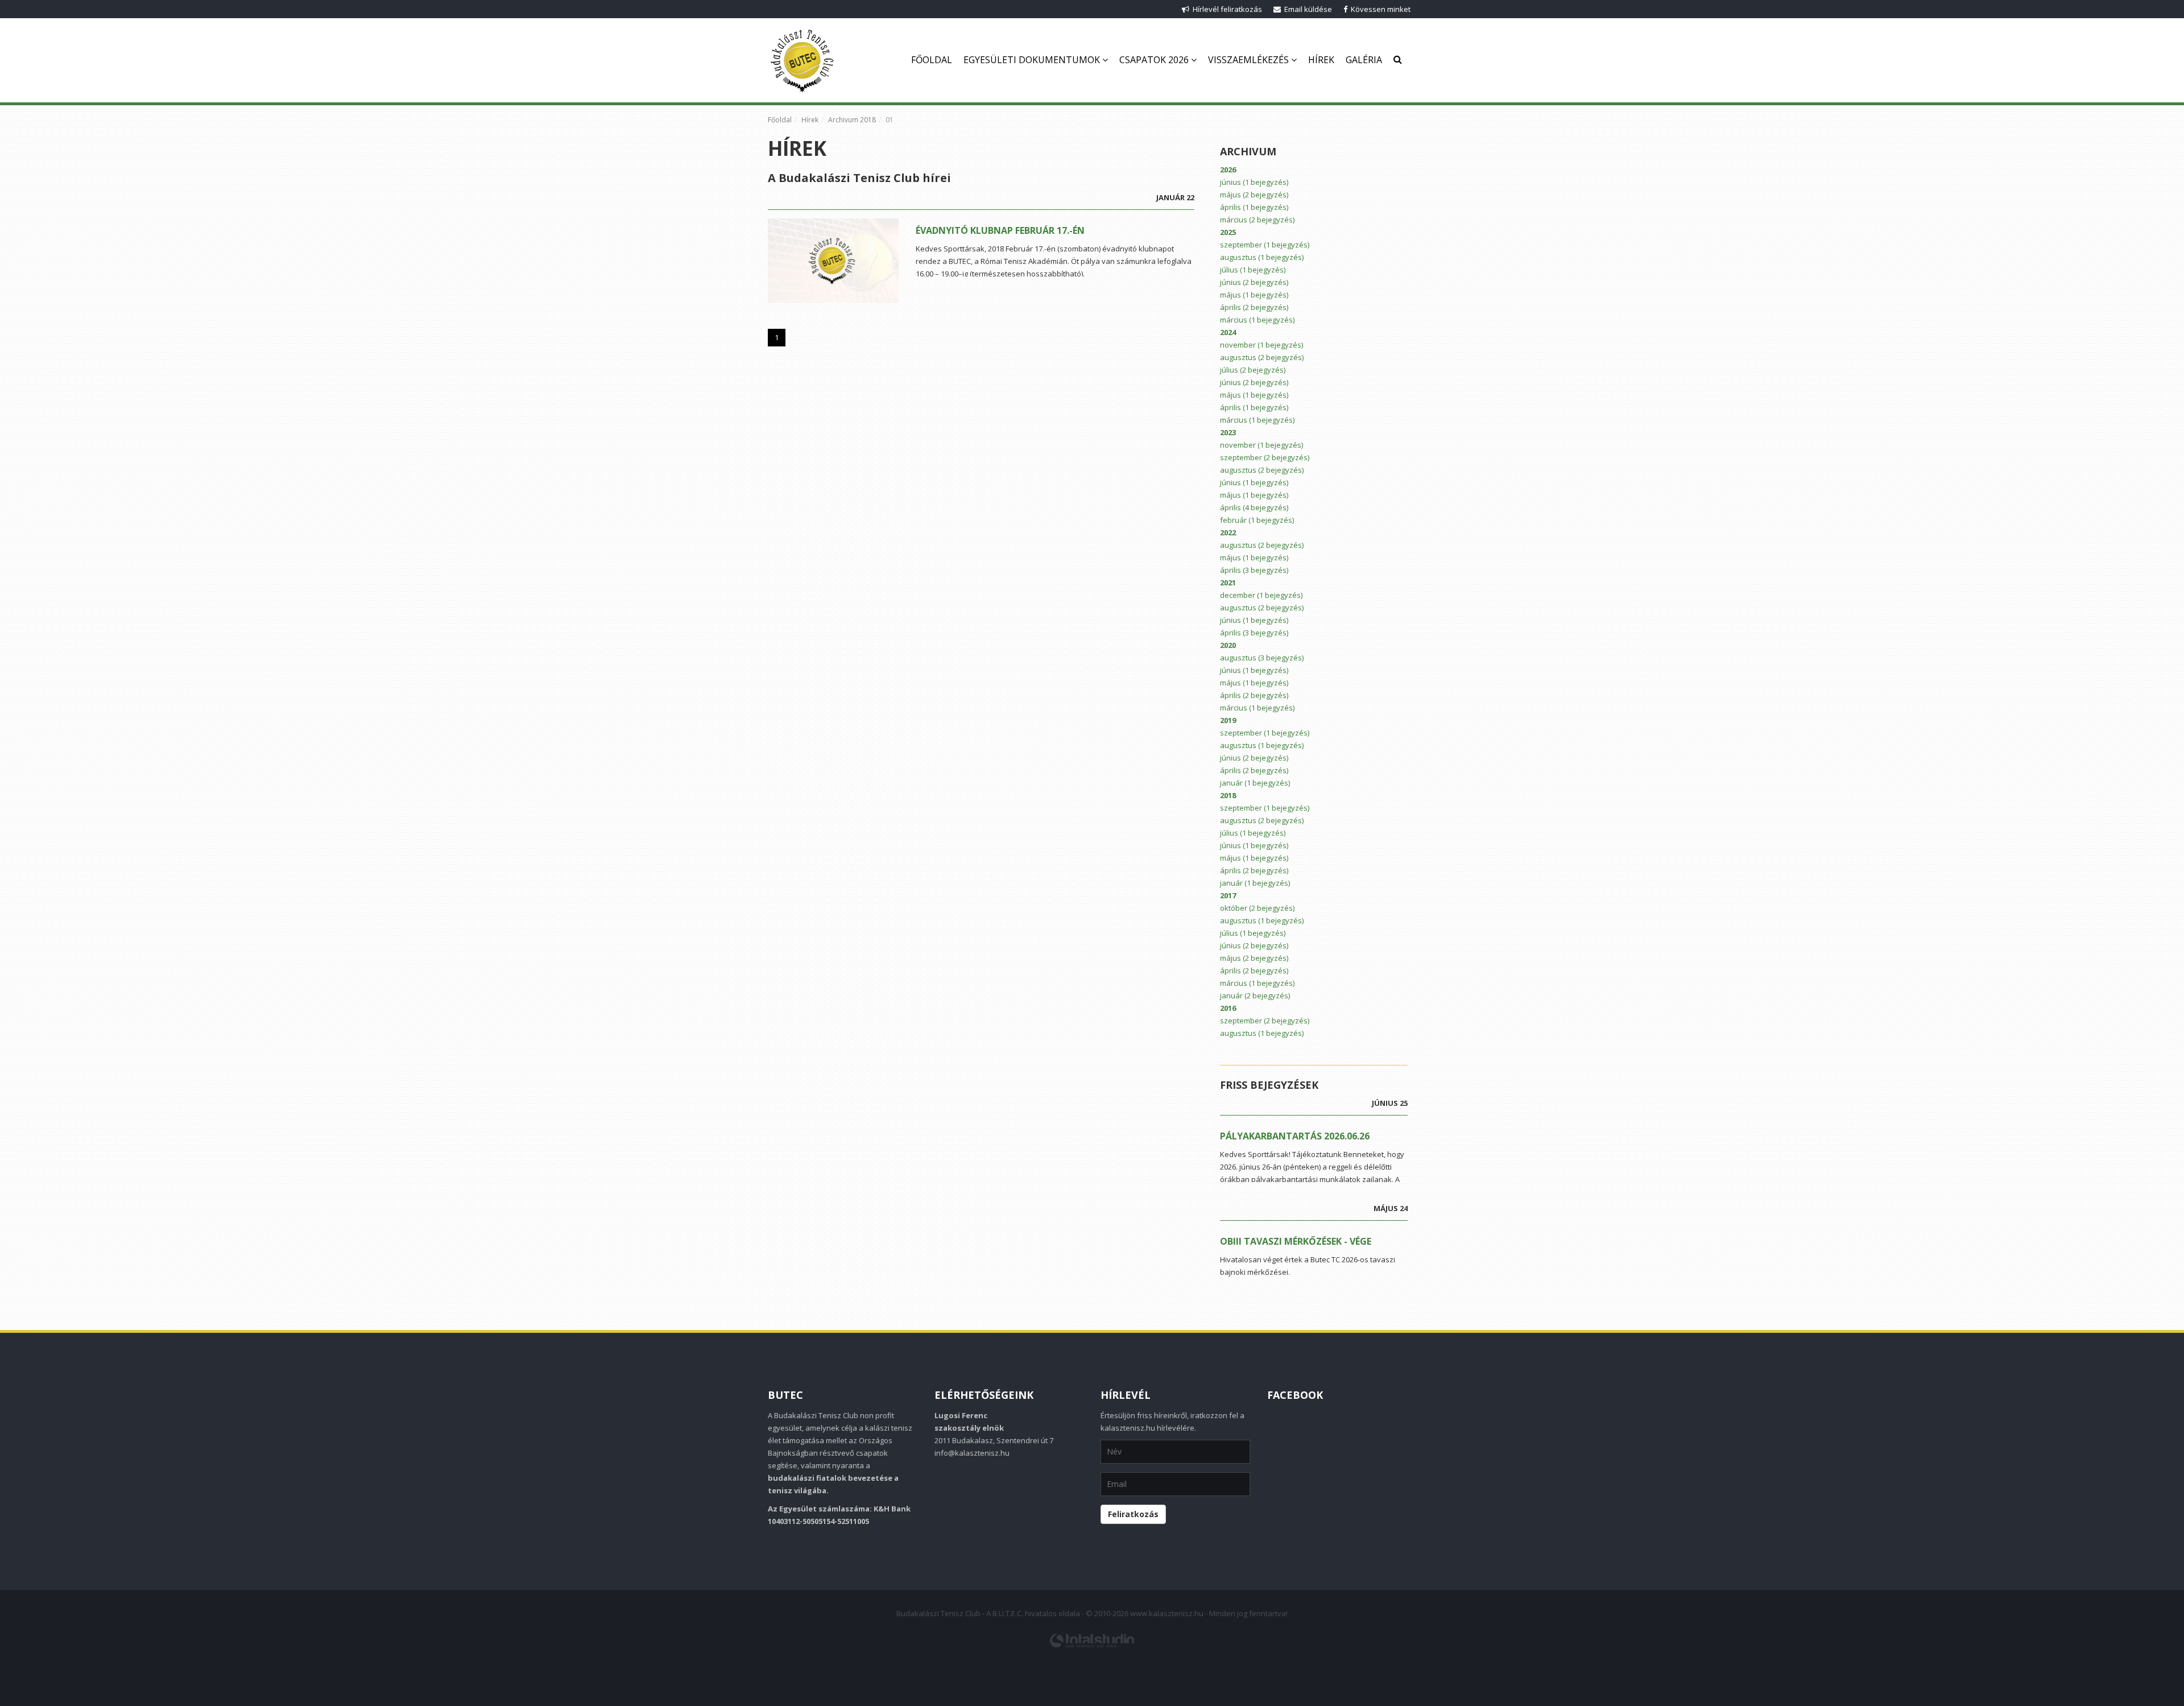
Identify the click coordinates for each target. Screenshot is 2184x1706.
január (1255, 783)
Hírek (1321, 60)
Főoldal (932, 60)
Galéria (1364, 60)
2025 (1228, 232)
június (1254, 182)
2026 (1228, 170)
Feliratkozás (1133, 1514)
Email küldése (1306, 9)
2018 (1228, 795)
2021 (1228, 583)
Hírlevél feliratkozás (1226, 9)
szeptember (1265, 245)
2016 (1228, 1008)
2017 (1228, 895)
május (1254, 195)
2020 (1228, 645)
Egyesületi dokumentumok (1033, 60)
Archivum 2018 (852, 120)
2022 (1228, 532)
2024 (1228, 332)
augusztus (1262, 257)
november (1261, 345)
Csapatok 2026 (1155, 60)
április (1254, 207)
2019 (1228, 720)
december (1261, 595)
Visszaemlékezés (1250, 60)
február (1257, 520)
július (1253, 270)
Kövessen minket (1379, 9)
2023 (1228, 432)
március (1257, 220)
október (1257, 908)
